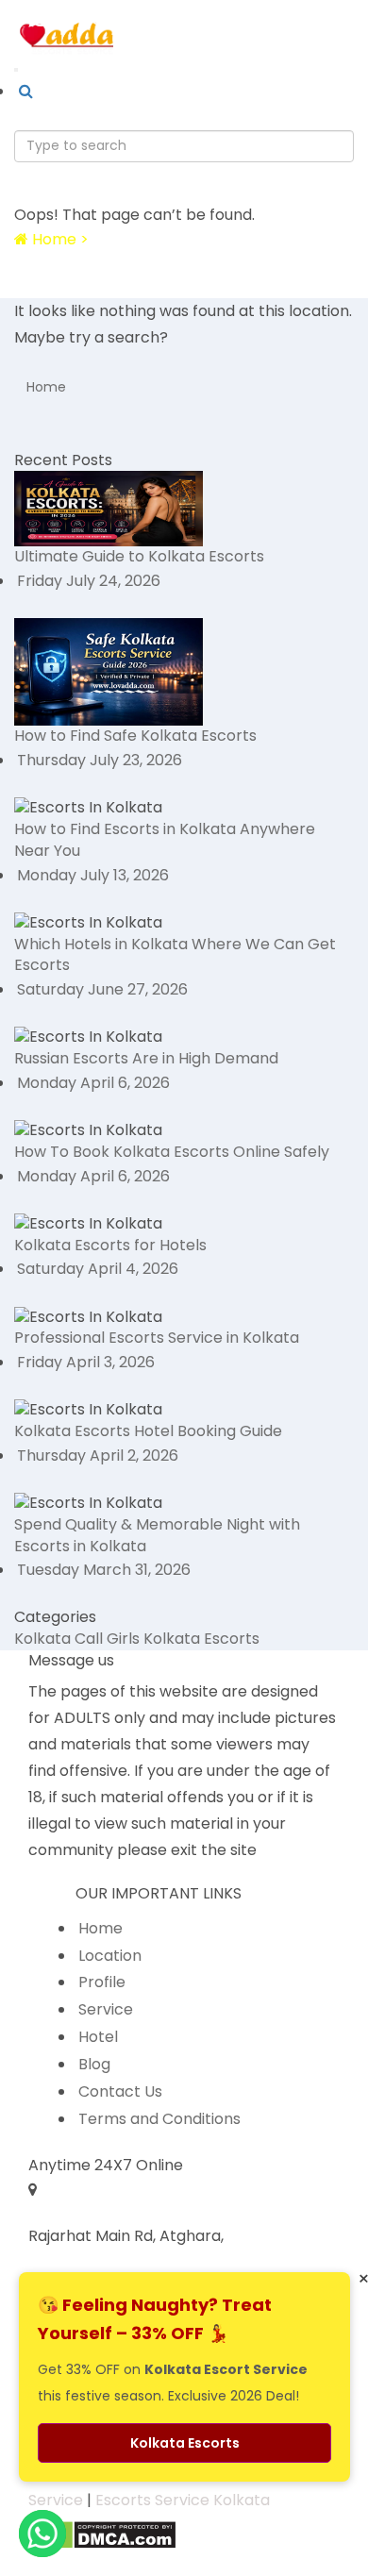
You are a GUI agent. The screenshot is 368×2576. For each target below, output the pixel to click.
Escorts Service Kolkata (183, 2500)
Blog (94, 2064)
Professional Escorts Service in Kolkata (157, 1338)
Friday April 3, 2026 (86, 1362)
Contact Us (120, 2091)
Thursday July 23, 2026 (100, 760)
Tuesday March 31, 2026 (104, 1570)
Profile (102, 1982)
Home (46, 387)
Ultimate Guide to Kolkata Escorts (139, 556)
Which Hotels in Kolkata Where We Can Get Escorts (175, 955)
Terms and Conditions (159, 2119)
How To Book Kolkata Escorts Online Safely (172, 1152)
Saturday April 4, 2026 (98, 1269)
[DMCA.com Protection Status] (102, 2534)
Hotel (98, 2037)
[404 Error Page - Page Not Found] (6, 286)
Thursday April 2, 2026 (98, 1455)
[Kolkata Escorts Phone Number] (70, 19)
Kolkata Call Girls (77, 1639)
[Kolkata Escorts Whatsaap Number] (42, 19)
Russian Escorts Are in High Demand (146, 1058)
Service (106, 2009)
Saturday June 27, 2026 (102, 989)
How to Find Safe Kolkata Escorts (135, 736)
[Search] (26, 92)
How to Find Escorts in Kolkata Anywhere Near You (165, 840)
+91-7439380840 (145, 19)
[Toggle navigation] (16, 70)
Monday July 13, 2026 (93, 875)
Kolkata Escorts (201, 1639)
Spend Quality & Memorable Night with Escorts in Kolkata (157, 1535)
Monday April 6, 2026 (93, 1083)
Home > (59, 239)
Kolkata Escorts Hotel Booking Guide (148, 1431)
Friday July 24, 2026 (89, 581)
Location (110, 1956)
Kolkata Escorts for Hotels (110, 1245)
